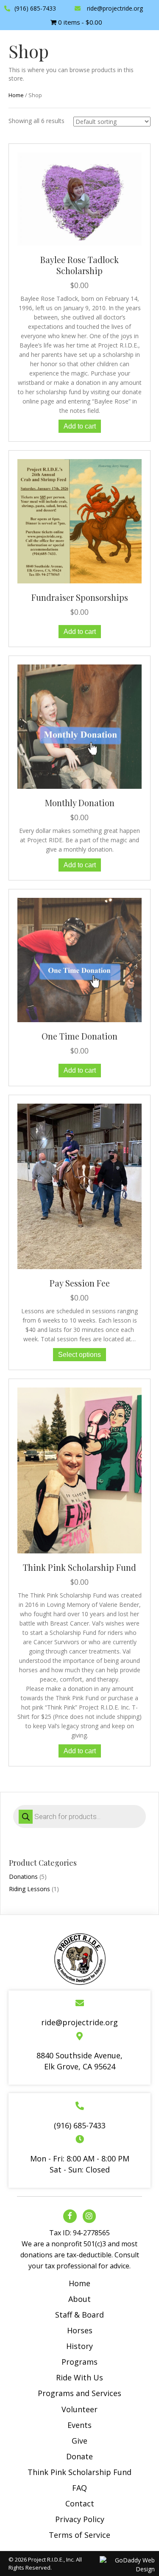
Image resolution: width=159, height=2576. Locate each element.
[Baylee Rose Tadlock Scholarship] (79, 198)
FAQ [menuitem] (79, 2488)
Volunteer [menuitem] (79, 2409)
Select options (79, 1355)
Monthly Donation (80, 803)
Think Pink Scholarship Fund (79, 1567)
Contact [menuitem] (80, 2503)
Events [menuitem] (79, 2425)
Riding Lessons (29, 1889)
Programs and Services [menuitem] (79, 2393)
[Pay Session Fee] (79, 1186)
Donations (23, 1877)
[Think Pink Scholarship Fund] (79, 1470)
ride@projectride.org (115, 8)
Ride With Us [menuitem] (79, 2377)
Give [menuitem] (79, 2441)
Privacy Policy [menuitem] (80, 2519)
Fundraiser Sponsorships (80, 597)
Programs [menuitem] (79, 2362)
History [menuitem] (79, 2346)
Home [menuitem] (79, 2283)
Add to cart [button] (80, 426)
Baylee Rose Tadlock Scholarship (79, 265)
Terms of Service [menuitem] (79, 2535)
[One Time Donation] (79, 960)
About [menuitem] (79, 2299)
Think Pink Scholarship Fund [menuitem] (79, 2472)
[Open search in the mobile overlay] (79, 1816)
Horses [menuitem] (80, 2330)
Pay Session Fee (80, 1283)
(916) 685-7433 (35, 8)
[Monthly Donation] (79, 726)
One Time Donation (79, 1036)
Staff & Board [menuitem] (79, 2315)
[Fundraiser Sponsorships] (79, 520)
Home (16, 95)
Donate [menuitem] (79, 2456)
